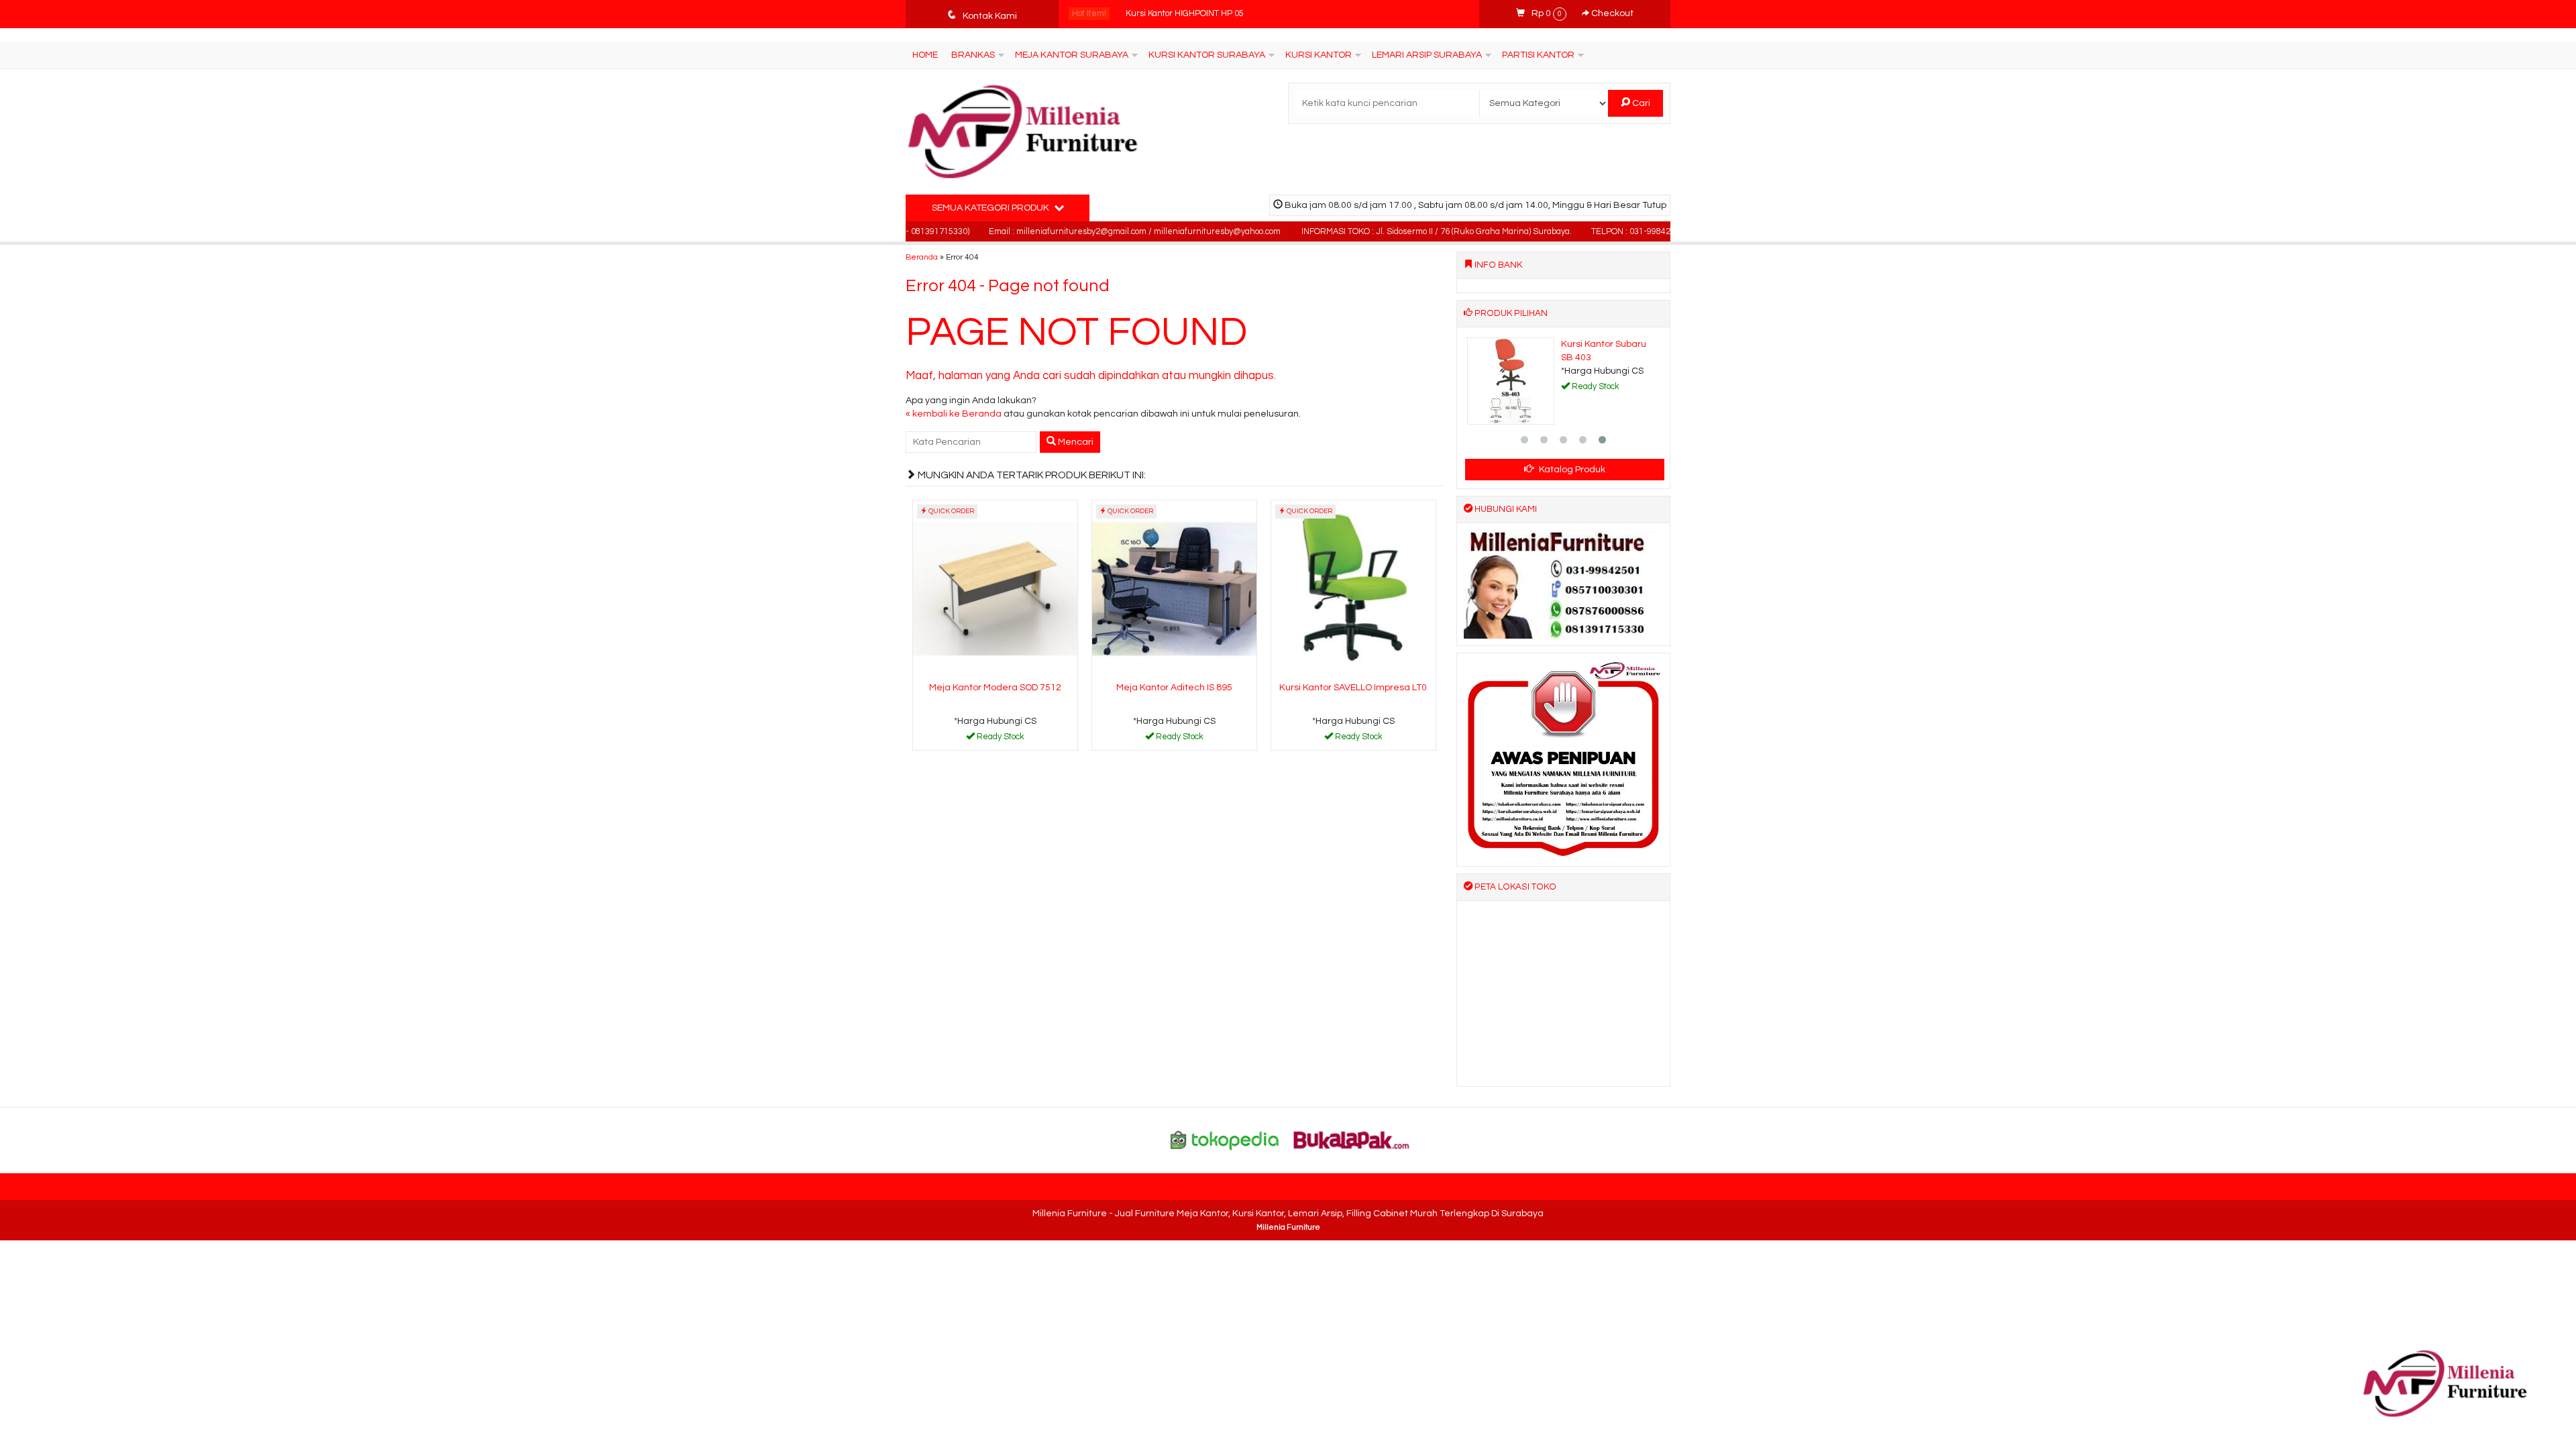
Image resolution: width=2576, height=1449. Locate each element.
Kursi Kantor (1319, 55)
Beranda (922, 257)
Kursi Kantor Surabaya (1207, 55)
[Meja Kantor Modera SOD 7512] (995, 589)
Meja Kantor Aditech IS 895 (1174, 688)
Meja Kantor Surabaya (1072, 55)
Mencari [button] (1075, 442)
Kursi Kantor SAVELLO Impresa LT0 (1353, 688)
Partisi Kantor (1538, 55)
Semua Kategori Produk (991, 208)
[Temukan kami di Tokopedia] (1225, 1140)
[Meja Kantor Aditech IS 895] (1174, 589)
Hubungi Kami (1000, 739)
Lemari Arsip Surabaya (1427, 55)
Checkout (1611, 13)
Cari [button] (1640, 103)
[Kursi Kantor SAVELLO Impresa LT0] (1353, 589)
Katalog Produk (1571, 470)
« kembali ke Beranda (954, 414)
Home (925, 55)
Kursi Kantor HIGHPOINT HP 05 (1185, 14)
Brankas (973, 55)
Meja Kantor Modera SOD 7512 (995, 688)
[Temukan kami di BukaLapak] (1352, 1140)
